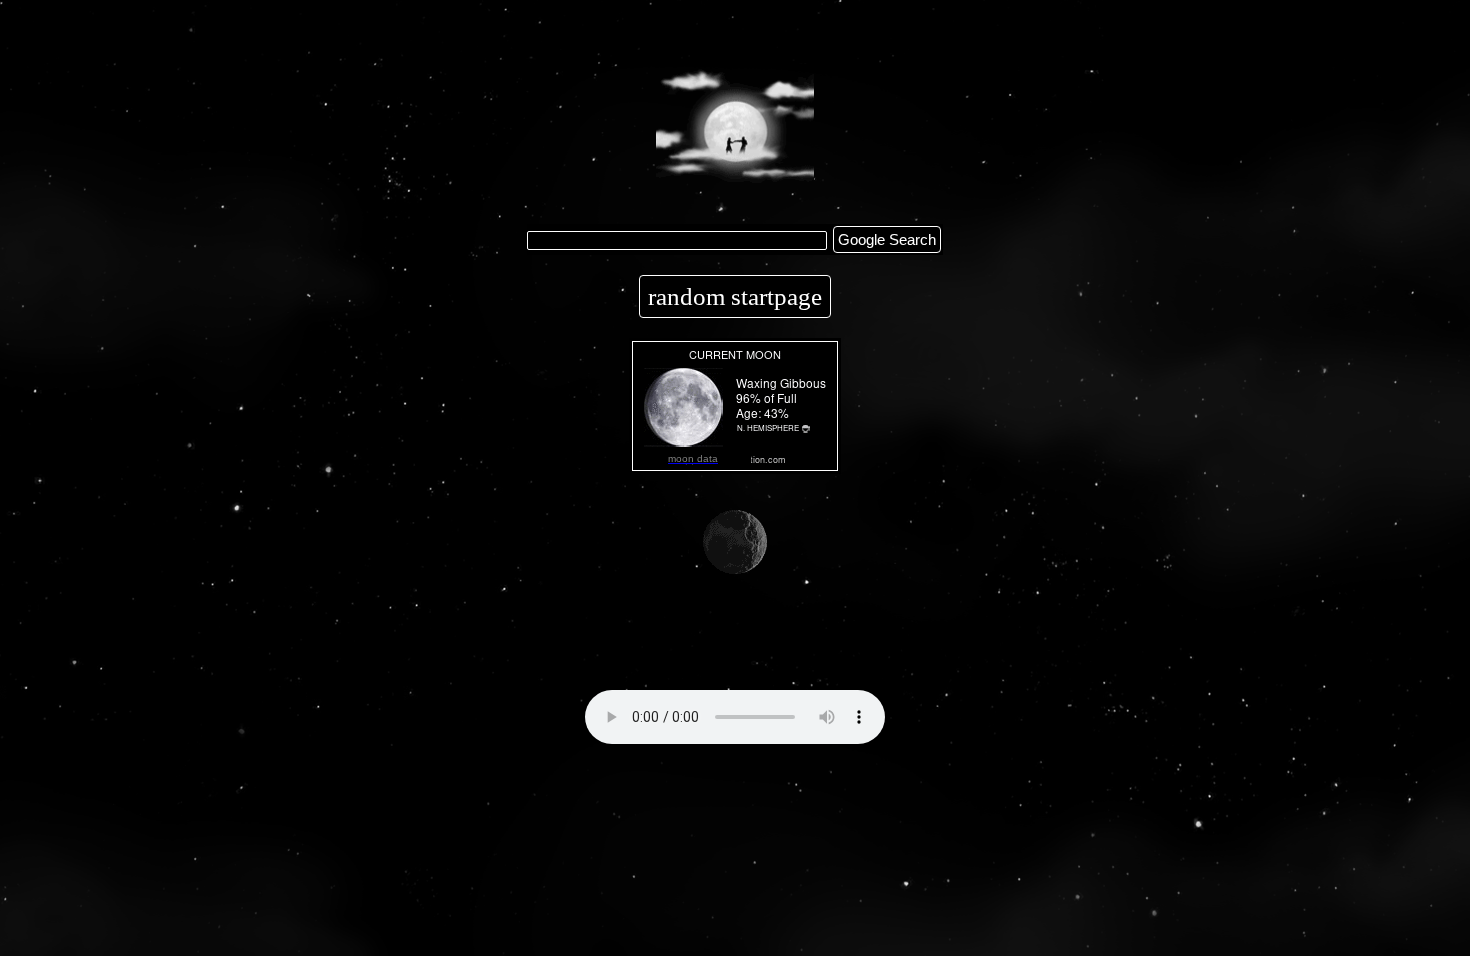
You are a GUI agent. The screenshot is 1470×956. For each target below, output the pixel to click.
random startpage (735, 296)
